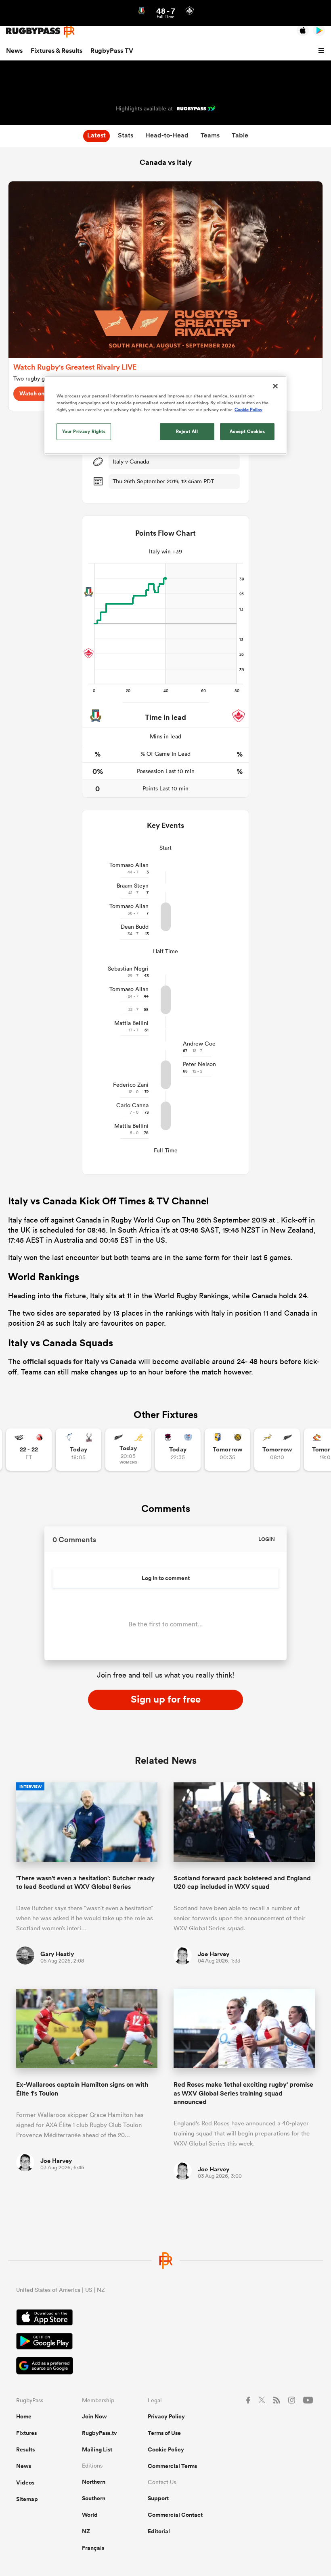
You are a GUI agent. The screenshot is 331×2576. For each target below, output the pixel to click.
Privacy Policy (166, 2416)
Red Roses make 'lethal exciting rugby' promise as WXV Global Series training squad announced (243, 2093)
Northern (94, 2482)
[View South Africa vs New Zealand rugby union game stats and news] (277, 1450)
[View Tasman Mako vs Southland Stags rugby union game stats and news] (79, 1450)
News (14, 51)
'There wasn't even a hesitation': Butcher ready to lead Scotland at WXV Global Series (85, 1882)
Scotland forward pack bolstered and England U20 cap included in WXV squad (242, 1882)
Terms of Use (164, 2433)
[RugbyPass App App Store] (165, 2318)
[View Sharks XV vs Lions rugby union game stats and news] (29, 1450)
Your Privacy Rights (84, 431)
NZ (86, 2531)
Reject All (187, 431)
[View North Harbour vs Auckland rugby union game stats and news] (178, 1450)
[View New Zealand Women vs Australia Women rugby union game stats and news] (128, 1450)
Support (158, 2498)
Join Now (94, 2416)
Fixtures (26, 2433)
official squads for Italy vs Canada (80, 1361)
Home (24, 2416)
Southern (94, 2498)
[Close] (275, 386)
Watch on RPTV (40, 393)
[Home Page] (40, 31)
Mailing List (97, 2449)
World (90, 2515)
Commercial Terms (172, 2466)
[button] (323, 51)
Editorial (159, 2531)
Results (25, 2449)
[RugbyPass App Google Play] (165, 2342)
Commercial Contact (175, 2515)
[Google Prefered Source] (165, 2367)
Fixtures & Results (57, 51)
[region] (165, 415)
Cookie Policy (166, 2449)
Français (93, 2548)
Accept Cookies (247, 431)
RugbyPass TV (112, 51)
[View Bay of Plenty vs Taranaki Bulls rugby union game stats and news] (227, 1450)
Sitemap (27, 2499)
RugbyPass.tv (100, 2433)
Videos (25, 2482)
